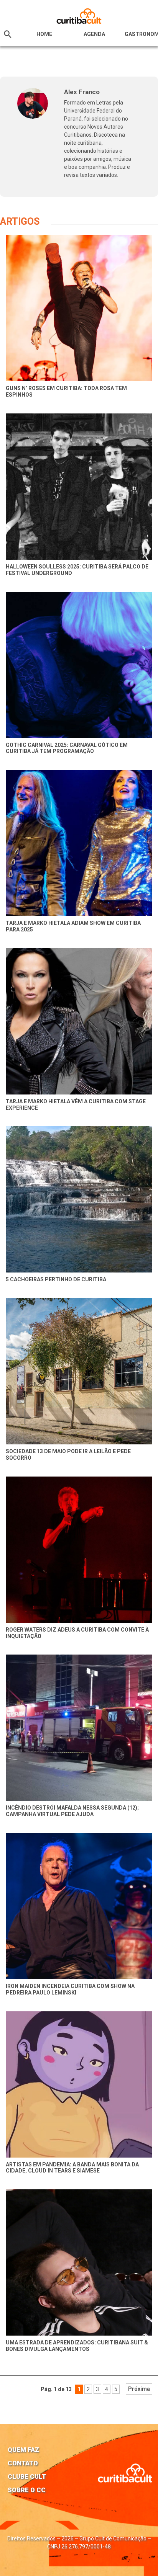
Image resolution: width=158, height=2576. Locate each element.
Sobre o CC (27, 2490)
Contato (23, 2463)
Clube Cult (27, 2476)
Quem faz (23, 2450)
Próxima (139, 2389)
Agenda (94, 34)
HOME (44, 34)
